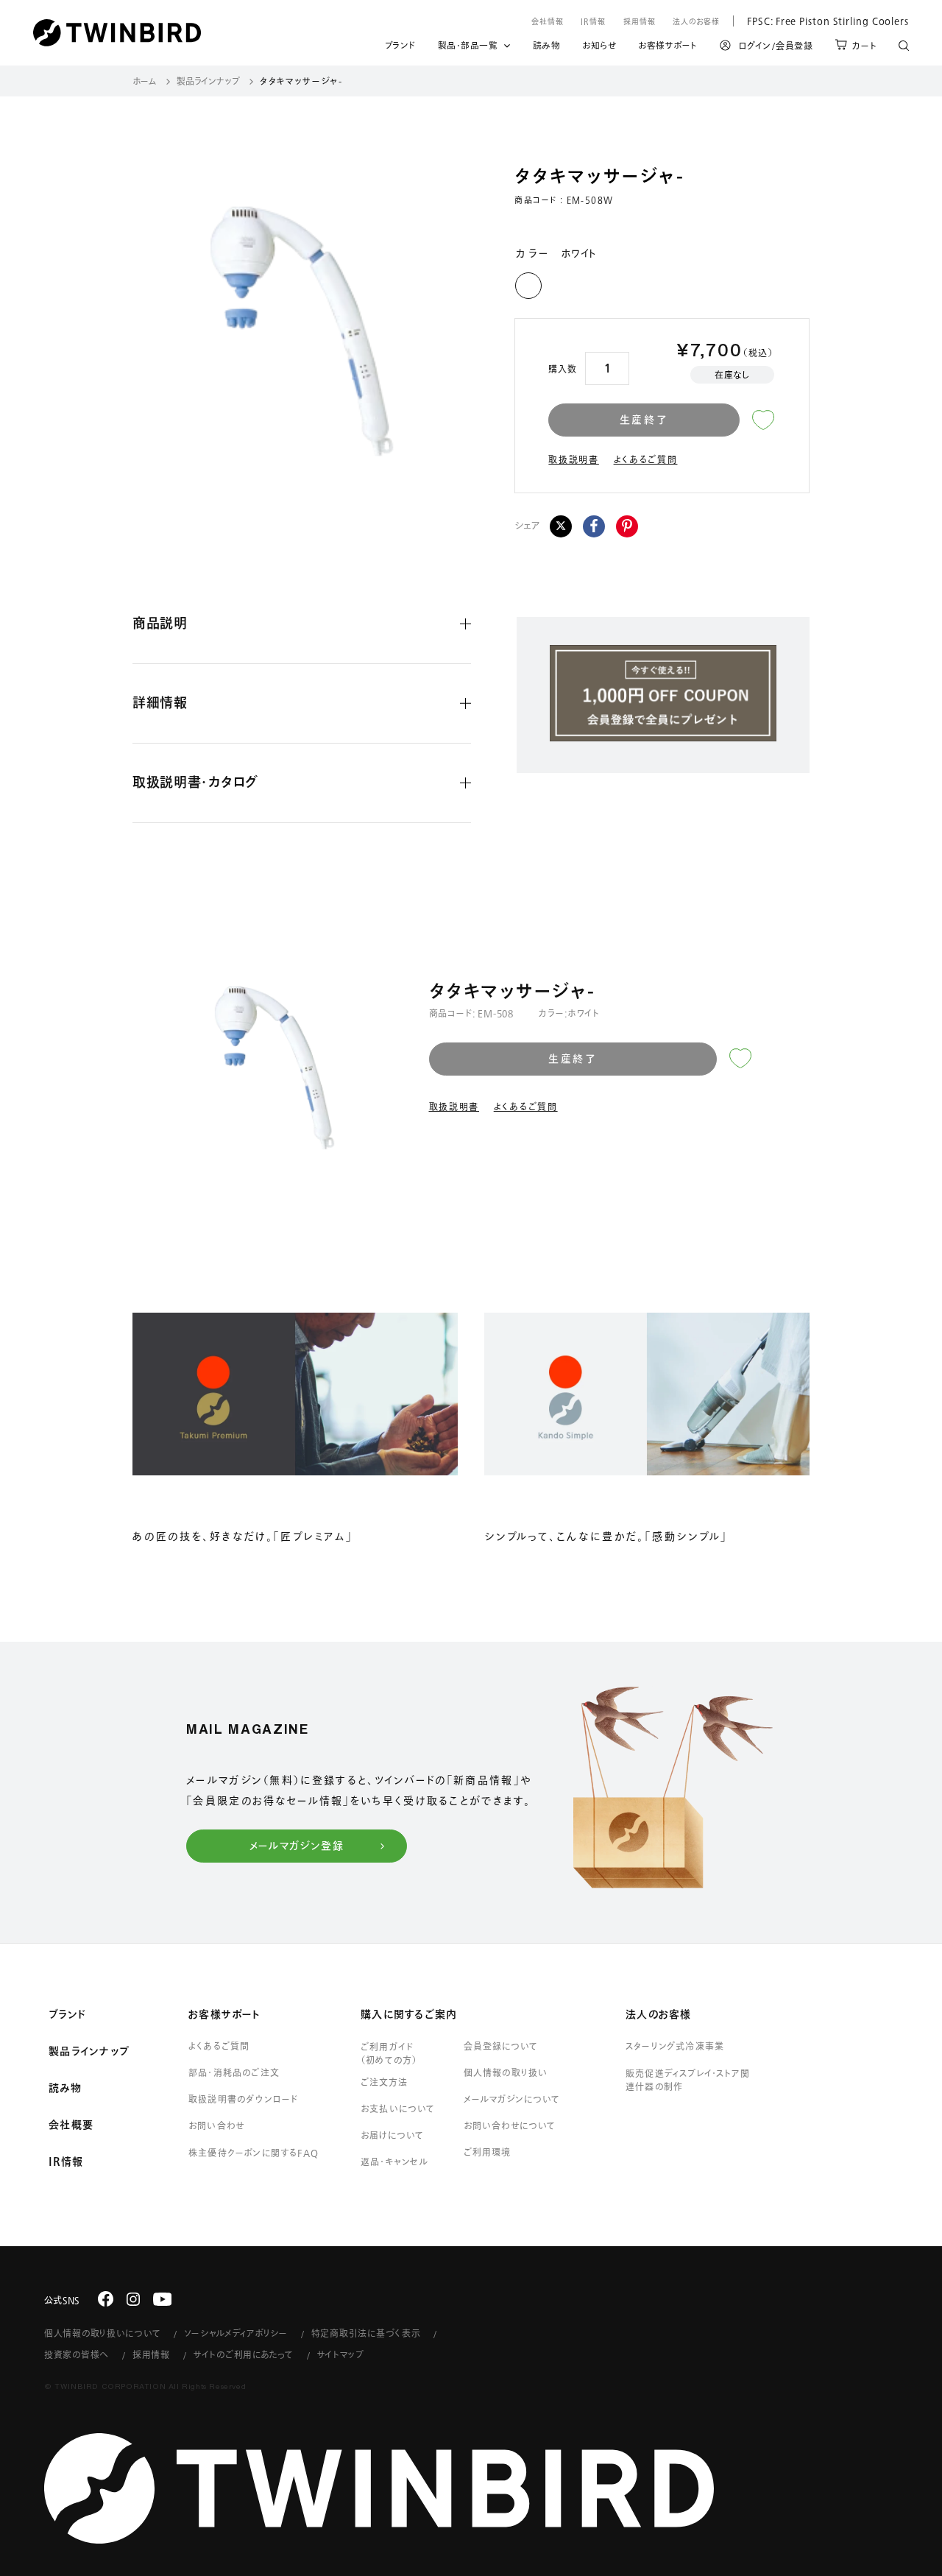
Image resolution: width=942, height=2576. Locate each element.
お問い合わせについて (510, 2125)
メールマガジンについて (512, 2099)
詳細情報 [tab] (160, 702)
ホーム (145, 81)
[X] (561, 526)
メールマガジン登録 (297, 1846)
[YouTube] (163, 2299)
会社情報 (548, 21)
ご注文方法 (384, 2082)
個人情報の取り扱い (506, 2072)
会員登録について (501, 2046)
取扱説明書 (574, 459)
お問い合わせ (216, 2125)
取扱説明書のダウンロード (243, 2099)
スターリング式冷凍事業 (675, 2046)
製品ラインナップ (208, 81)
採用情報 (640, 21)
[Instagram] (133, 2299)
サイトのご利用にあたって (244, 2354)
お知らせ (599, 48)
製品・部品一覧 (468, 45)
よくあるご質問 (646, 459)
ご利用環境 (487, 2152)
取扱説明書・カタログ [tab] (195, 782)
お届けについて (392, 2135)
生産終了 (644, 420)
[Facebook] (594, 526)
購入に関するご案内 (409, 2014)
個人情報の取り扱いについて (102, 2333)
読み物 (547, 48)
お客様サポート (668, 48)
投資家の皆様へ (77, 2354)
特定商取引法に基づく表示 (366, 2333)
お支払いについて (398, 2109)
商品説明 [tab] (160, 623)
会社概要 (71, 2125)
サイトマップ (341, 2354)
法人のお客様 (696, 21)
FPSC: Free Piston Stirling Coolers (821, 21)
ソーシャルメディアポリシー (235, 2333)
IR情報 (593, 21)
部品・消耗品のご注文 (234, 2072)
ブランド (400, 48)
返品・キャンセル (395, 2162)
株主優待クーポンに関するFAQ (254, 2153)
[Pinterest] (627, 526)
